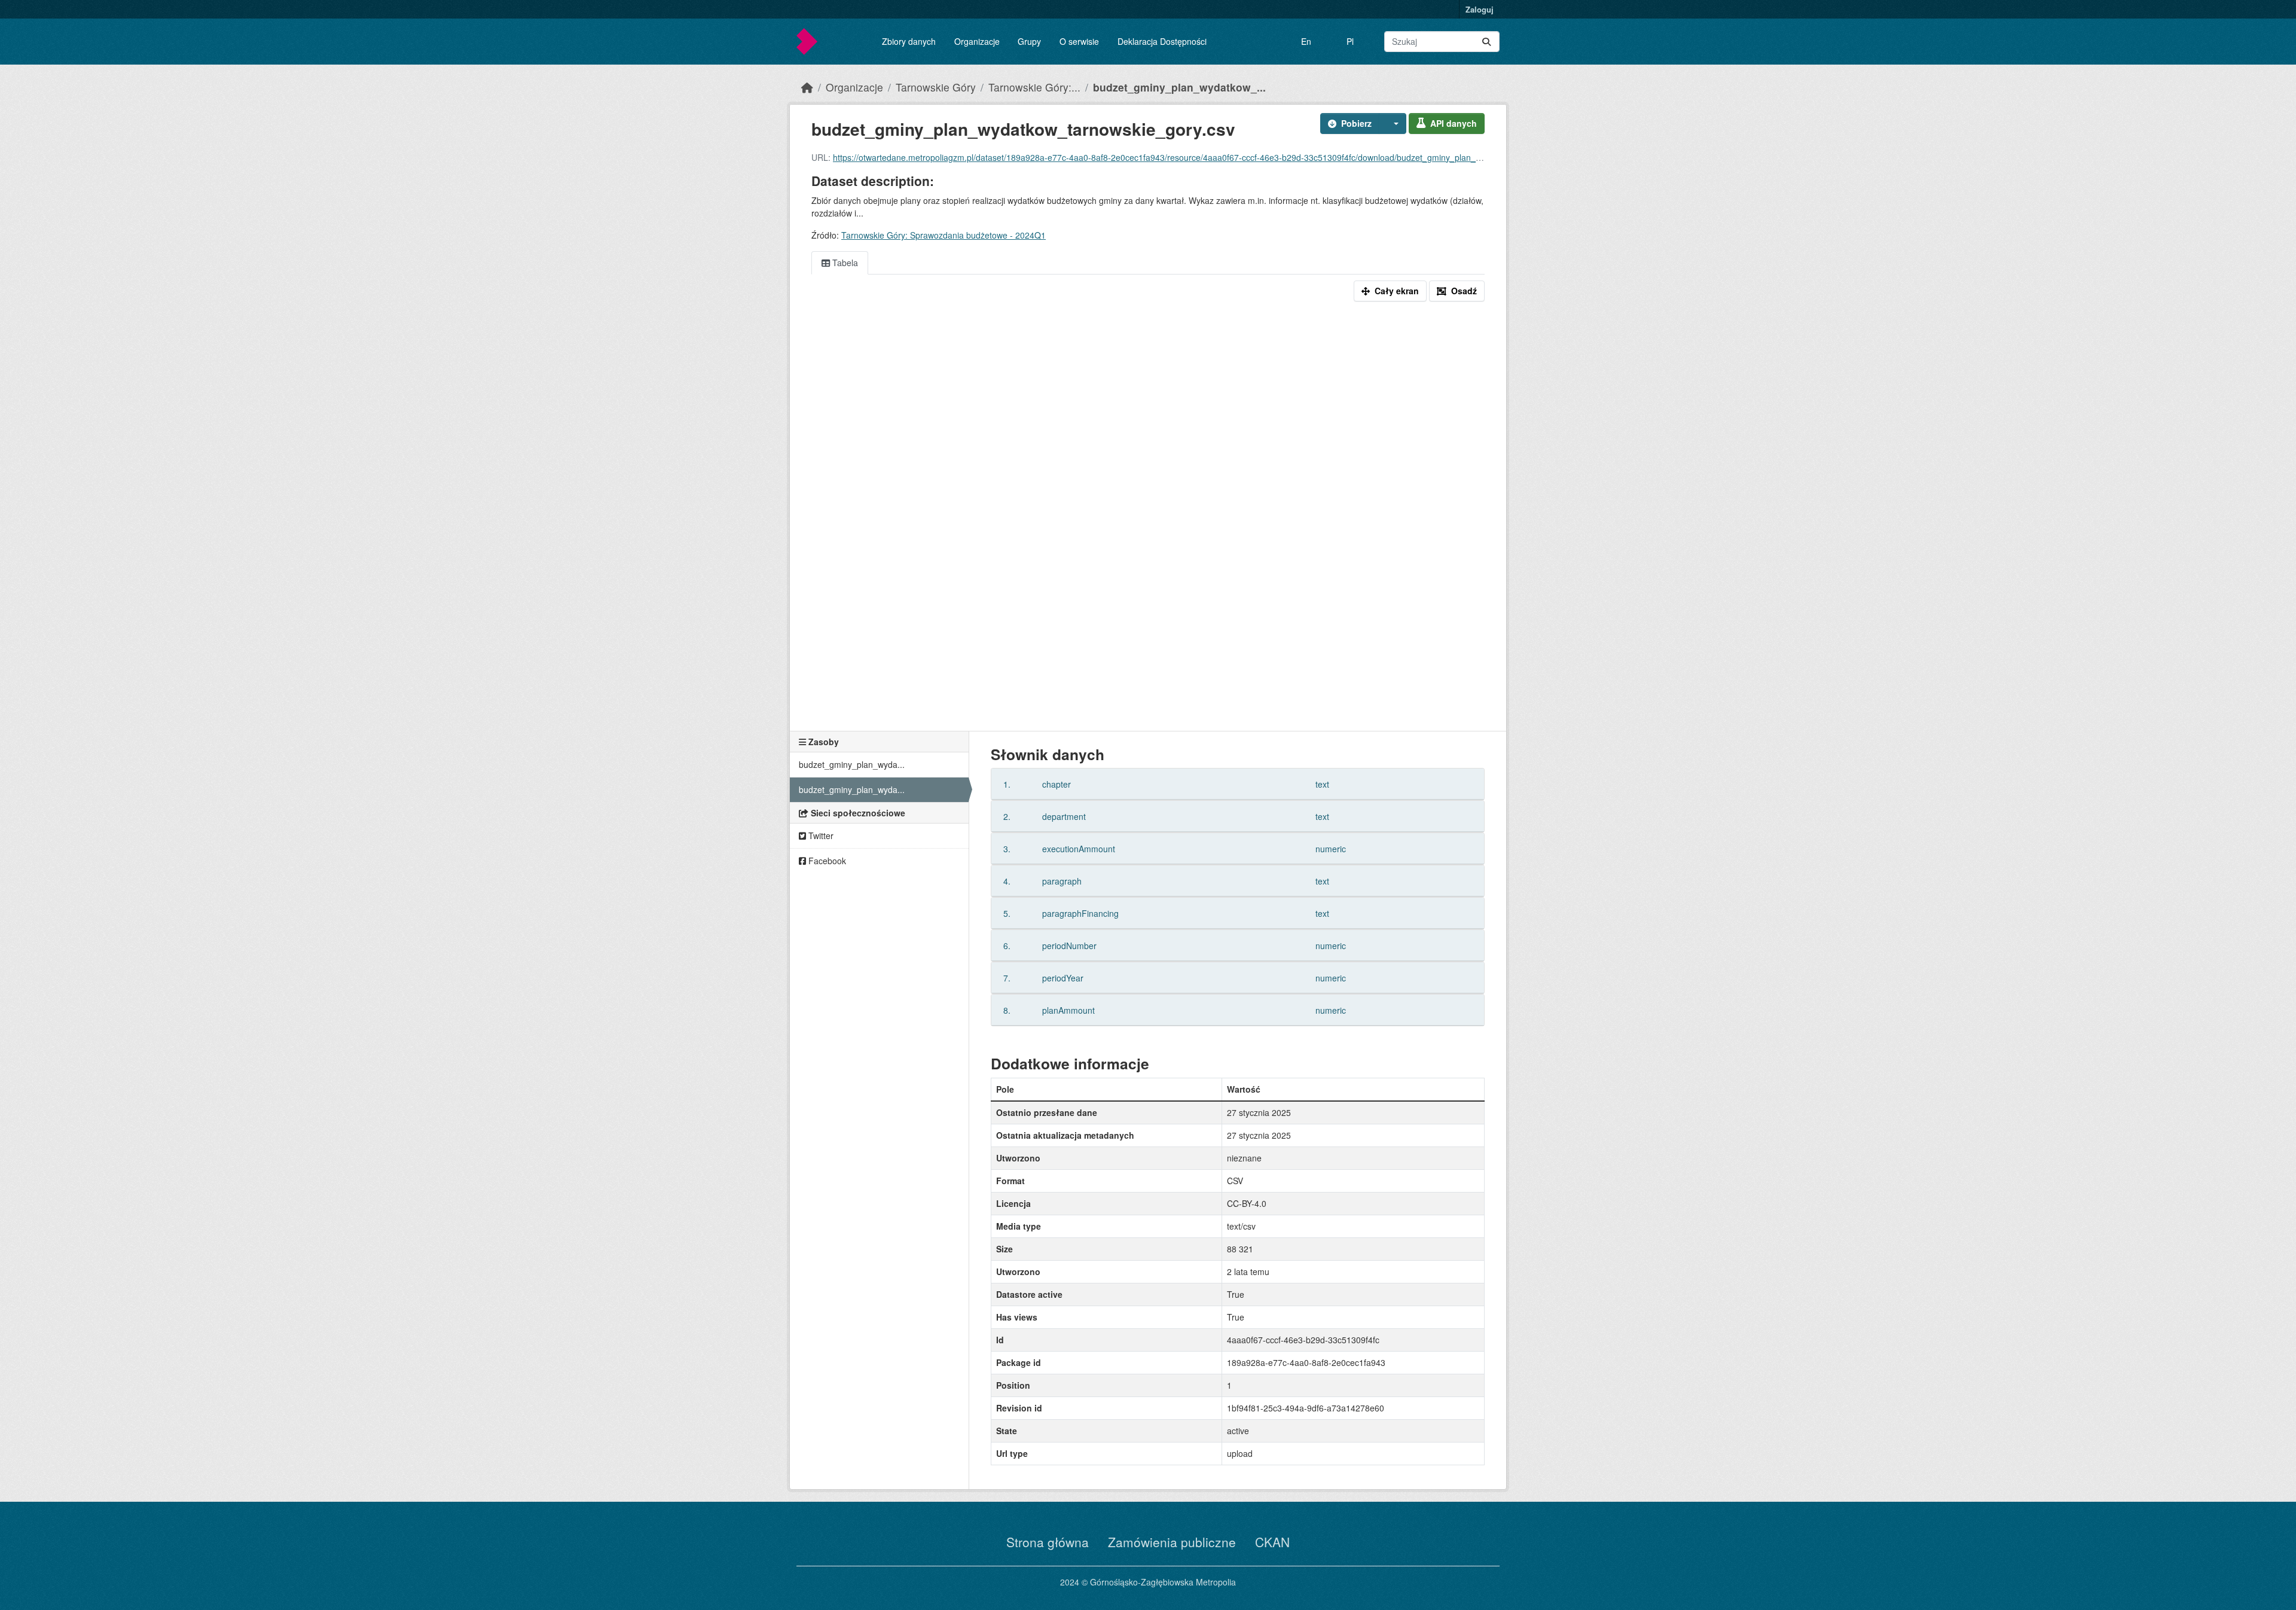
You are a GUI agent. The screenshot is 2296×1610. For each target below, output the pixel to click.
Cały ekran (1397, 291)
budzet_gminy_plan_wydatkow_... (1179, 87)
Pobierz (1356, 123)
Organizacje (977, 41)
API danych (1454, 123)
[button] (1393, 124)
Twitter (820, 836)
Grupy (1029, 41)
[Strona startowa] (807, 87)
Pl (1350, 41)
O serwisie (1079, 41)
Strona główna (1048, 1542)
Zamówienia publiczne (1172, 1542)
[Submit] (1486, 42)
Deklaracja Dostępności (1162, 41)
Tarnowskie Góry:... (1034, 87)
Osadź (1464, 291)
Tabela (844, 263)
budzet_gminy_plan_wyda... (852, 764)
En (1306, 41)
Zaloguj (1480, 9)
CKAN (1272, 1542)
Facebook (826, 861)
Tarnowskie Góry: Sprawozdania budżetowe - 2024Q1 (944, 235)
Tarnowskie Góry (936, 87)
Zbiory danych (909, 41)
